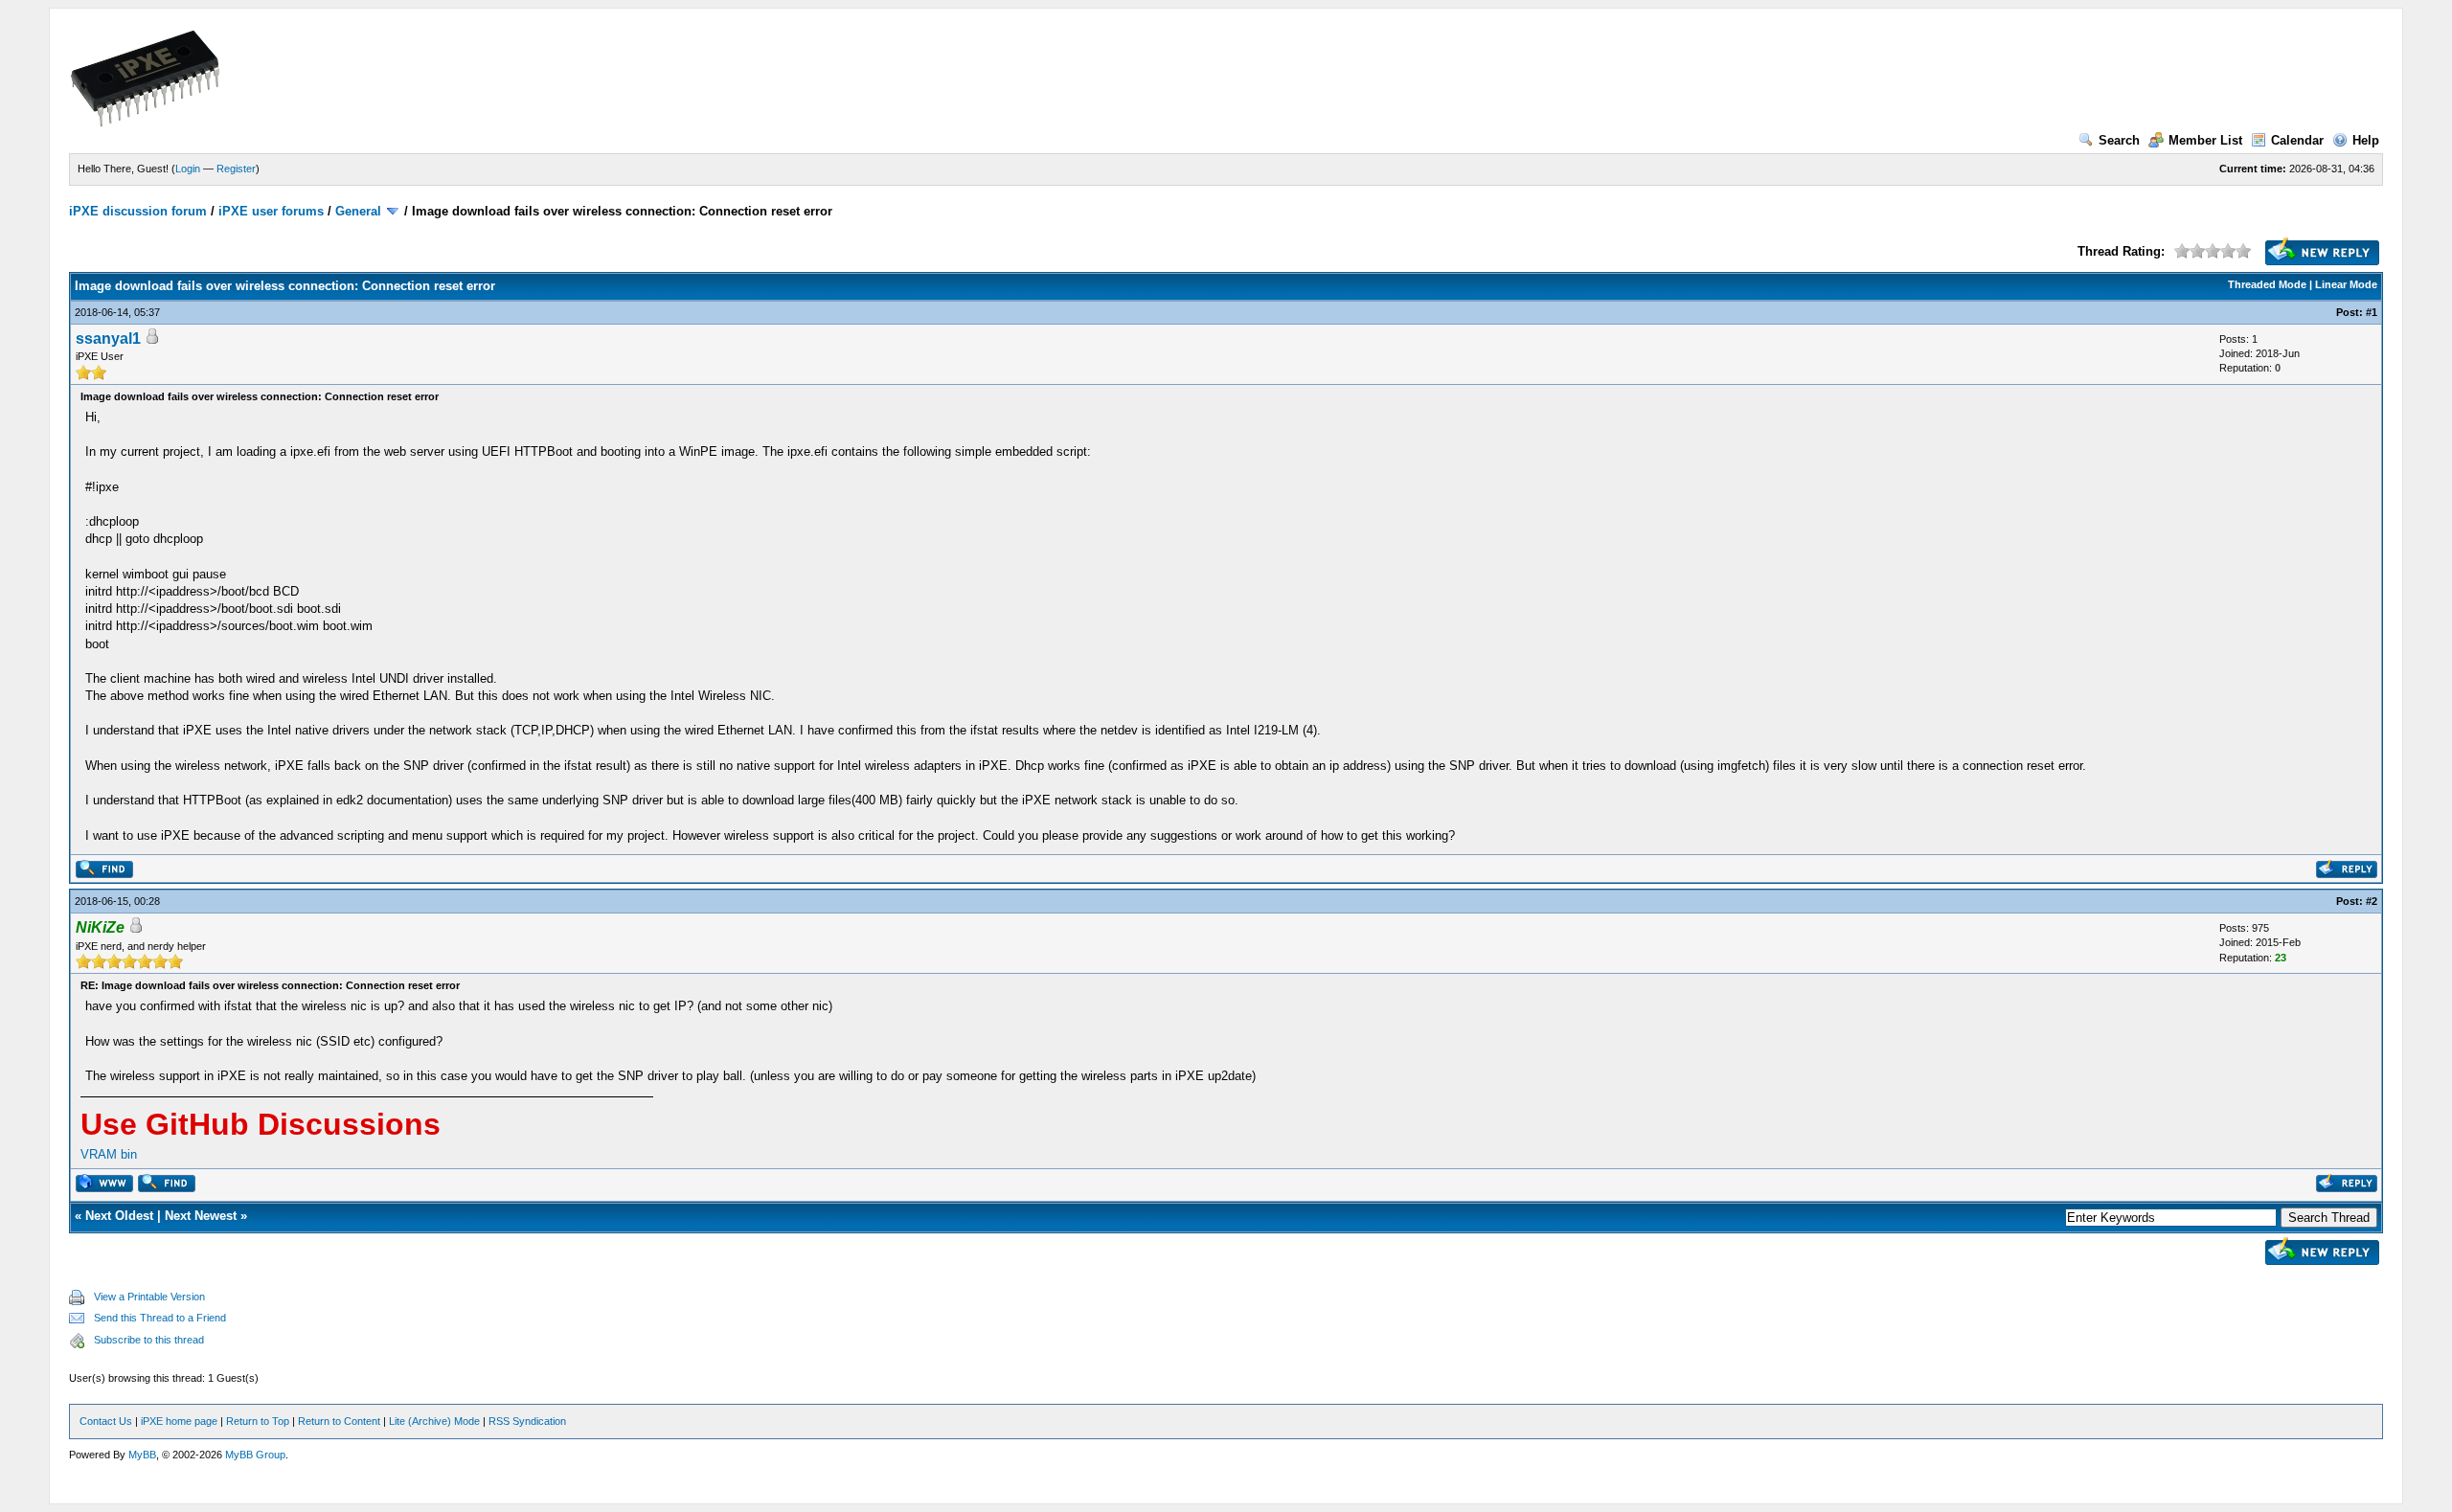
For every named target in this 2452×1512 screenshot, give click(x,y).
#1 (2372, 312)
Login (188, 169)
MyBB (142, 1455)
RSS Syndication (527, 1421)
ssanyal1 (108, 339)
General (358, 211)
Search (2119, 140)
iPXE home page (179, 1421)
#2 (2372, 901)
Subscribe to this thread (149, 1340)
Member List (2205, 140)
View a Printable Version (149, 1297)
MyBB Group (255, 1455)
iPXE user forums (271, 211)
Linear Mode (2346, 284)
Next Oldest (119, 1216)
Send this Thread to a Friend (160, 1318)
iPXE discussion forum (138, 211)
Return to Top (258, 1421)
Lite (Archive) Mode (434, 1421)
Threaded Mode (2267, 284)
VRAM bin (109, 1154)
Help (2366, 140)
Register (236, 169)
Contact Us (106, 1421)
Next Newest (201, 1216)
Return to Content (339, 1421)
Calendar (2297, 140)
